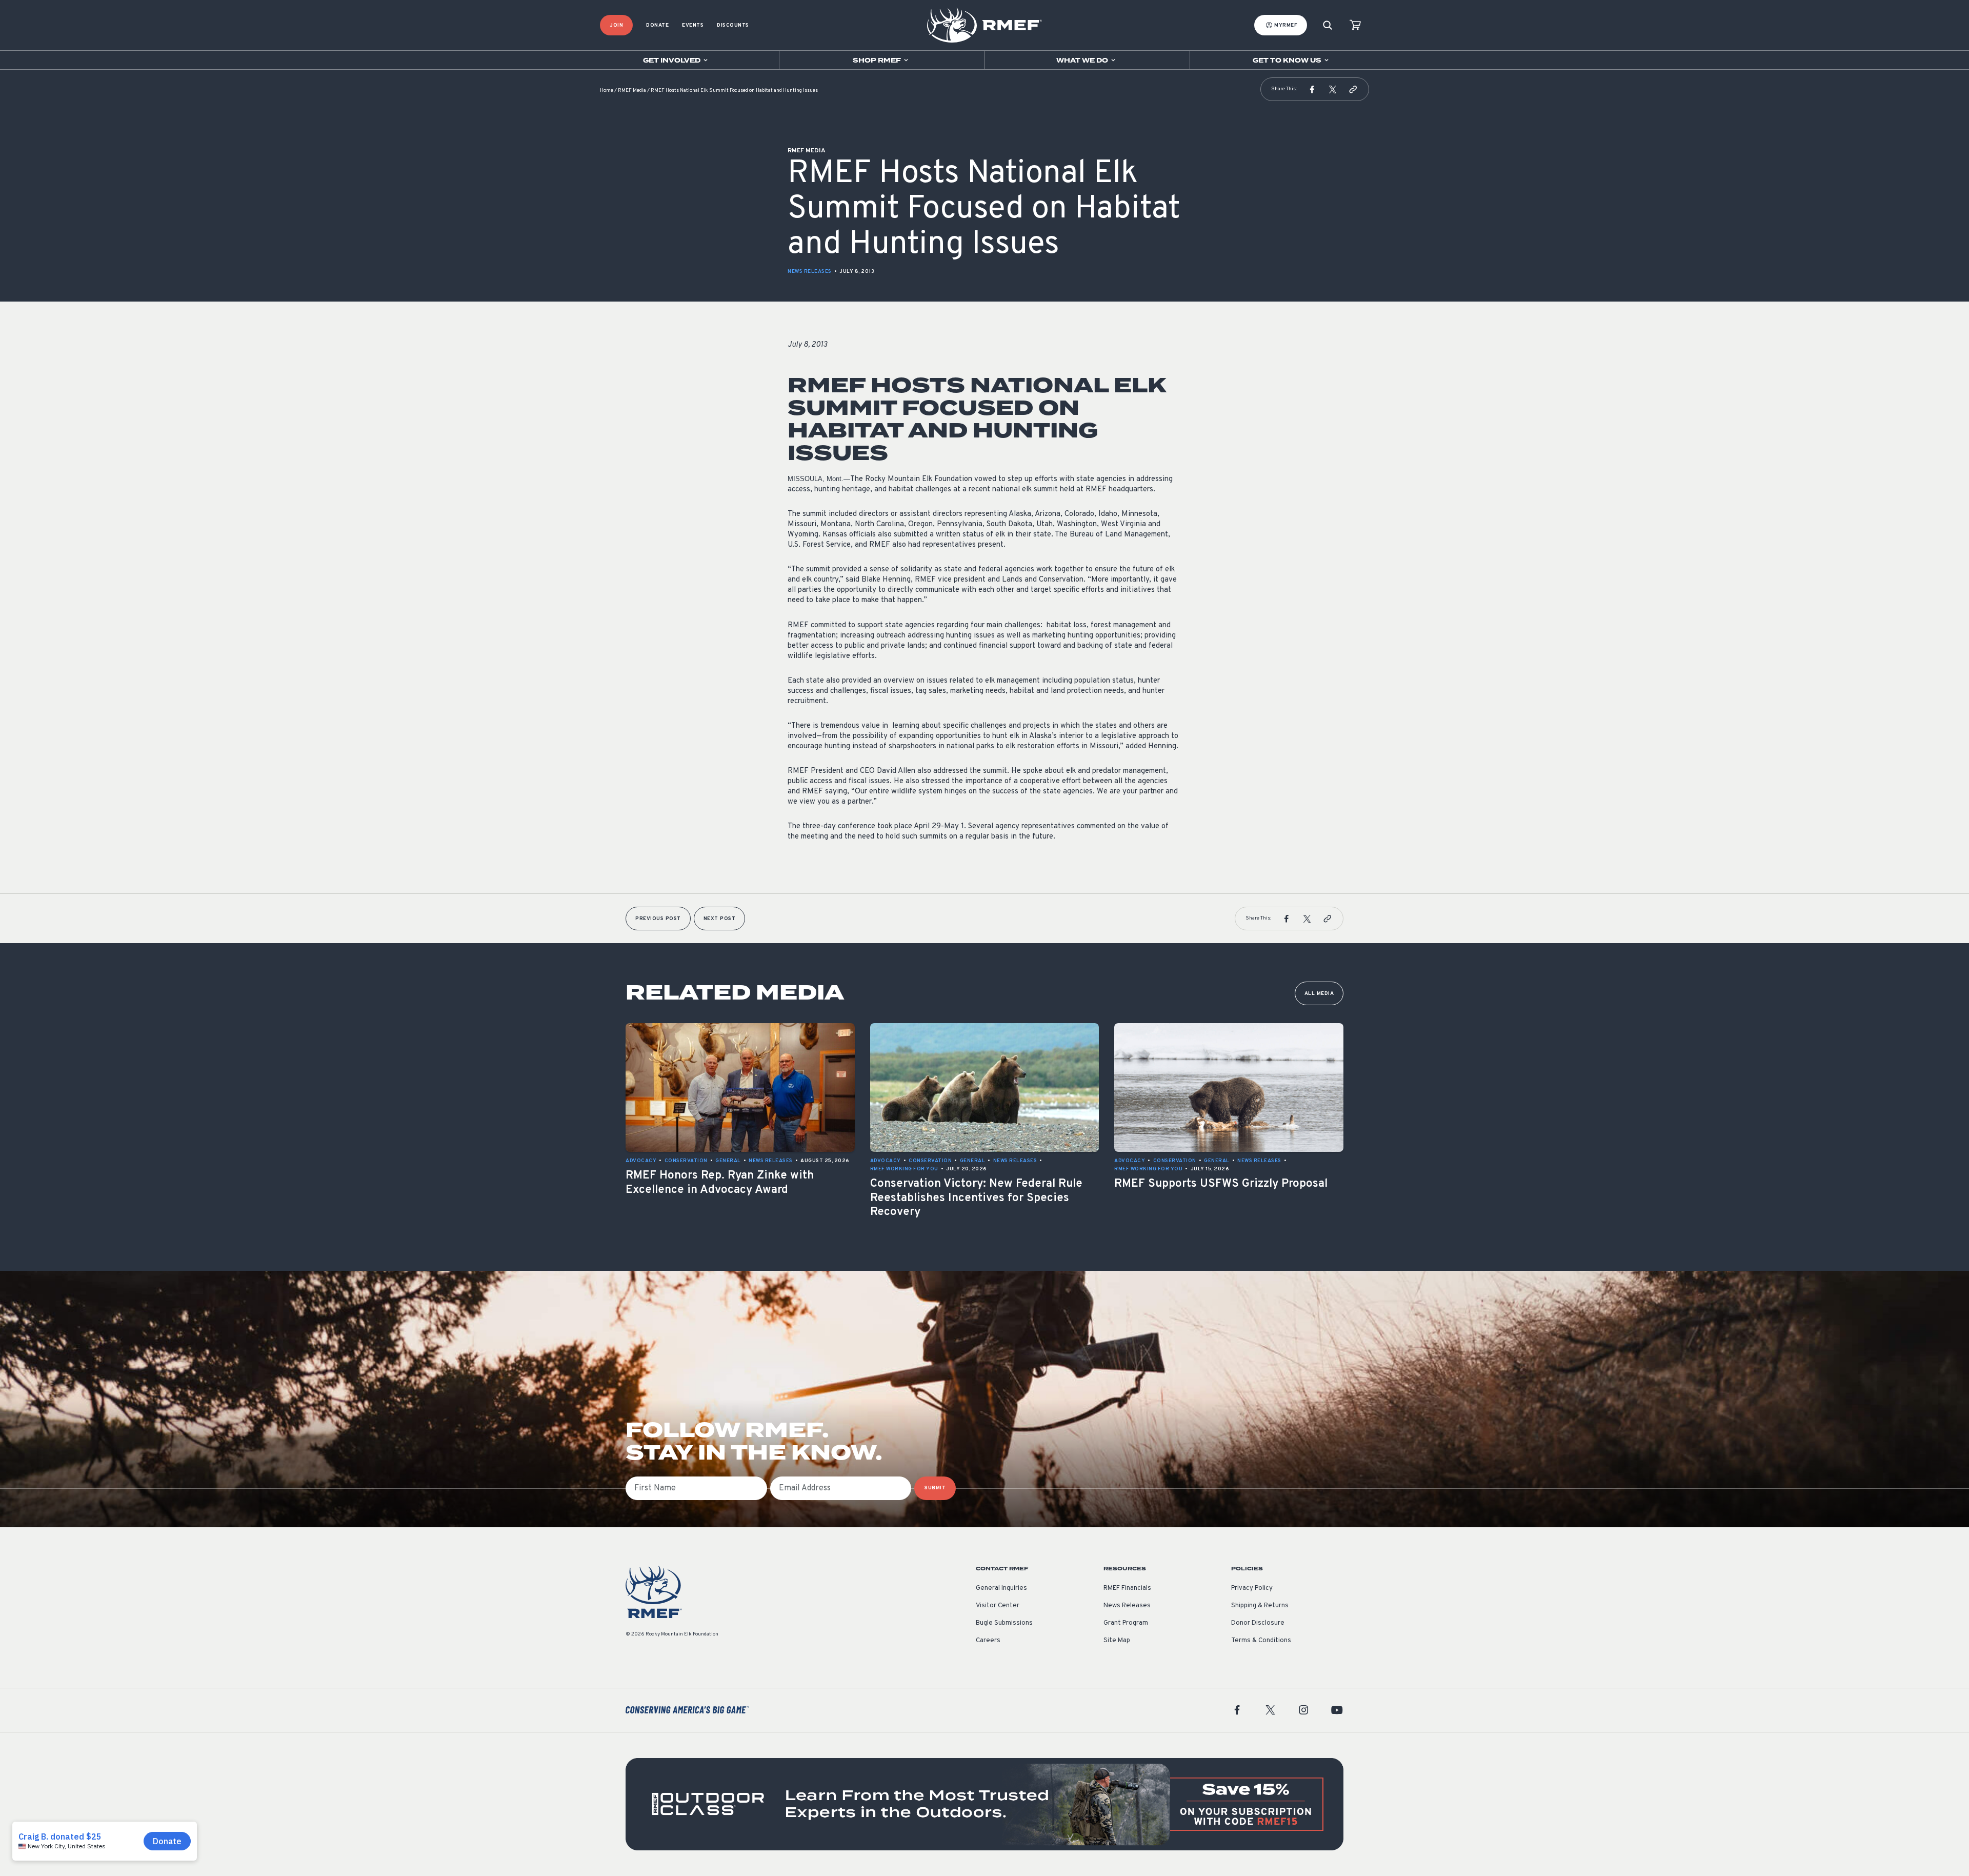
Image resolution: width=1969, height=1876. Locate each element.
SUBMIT (935, 1488)
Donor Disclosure (1258, 1623)
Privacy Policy (1252, 1588)
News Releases (810, 272)
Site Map (1117, 1641)
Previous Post (658, 919)
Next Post (720, 919)
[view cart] (1355, 25)
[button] (1312, 89)
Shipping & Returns (1260, 1606)
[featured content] (985, 1804)
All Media (1319, 994)
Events (693, 25)
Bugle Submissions (1004, 1623)
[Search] (1328, 25)
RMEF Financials (1127, 1588)
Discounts (733, 25)
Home (607, 91)
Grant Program (1126, 1623)
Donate (657, 25)
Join (616, 25)
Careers (988, 1641)
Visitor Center (998, 1606)
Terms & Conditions (1261, 1641)
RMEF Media (632, 91)
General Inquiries (1001, 1588)
